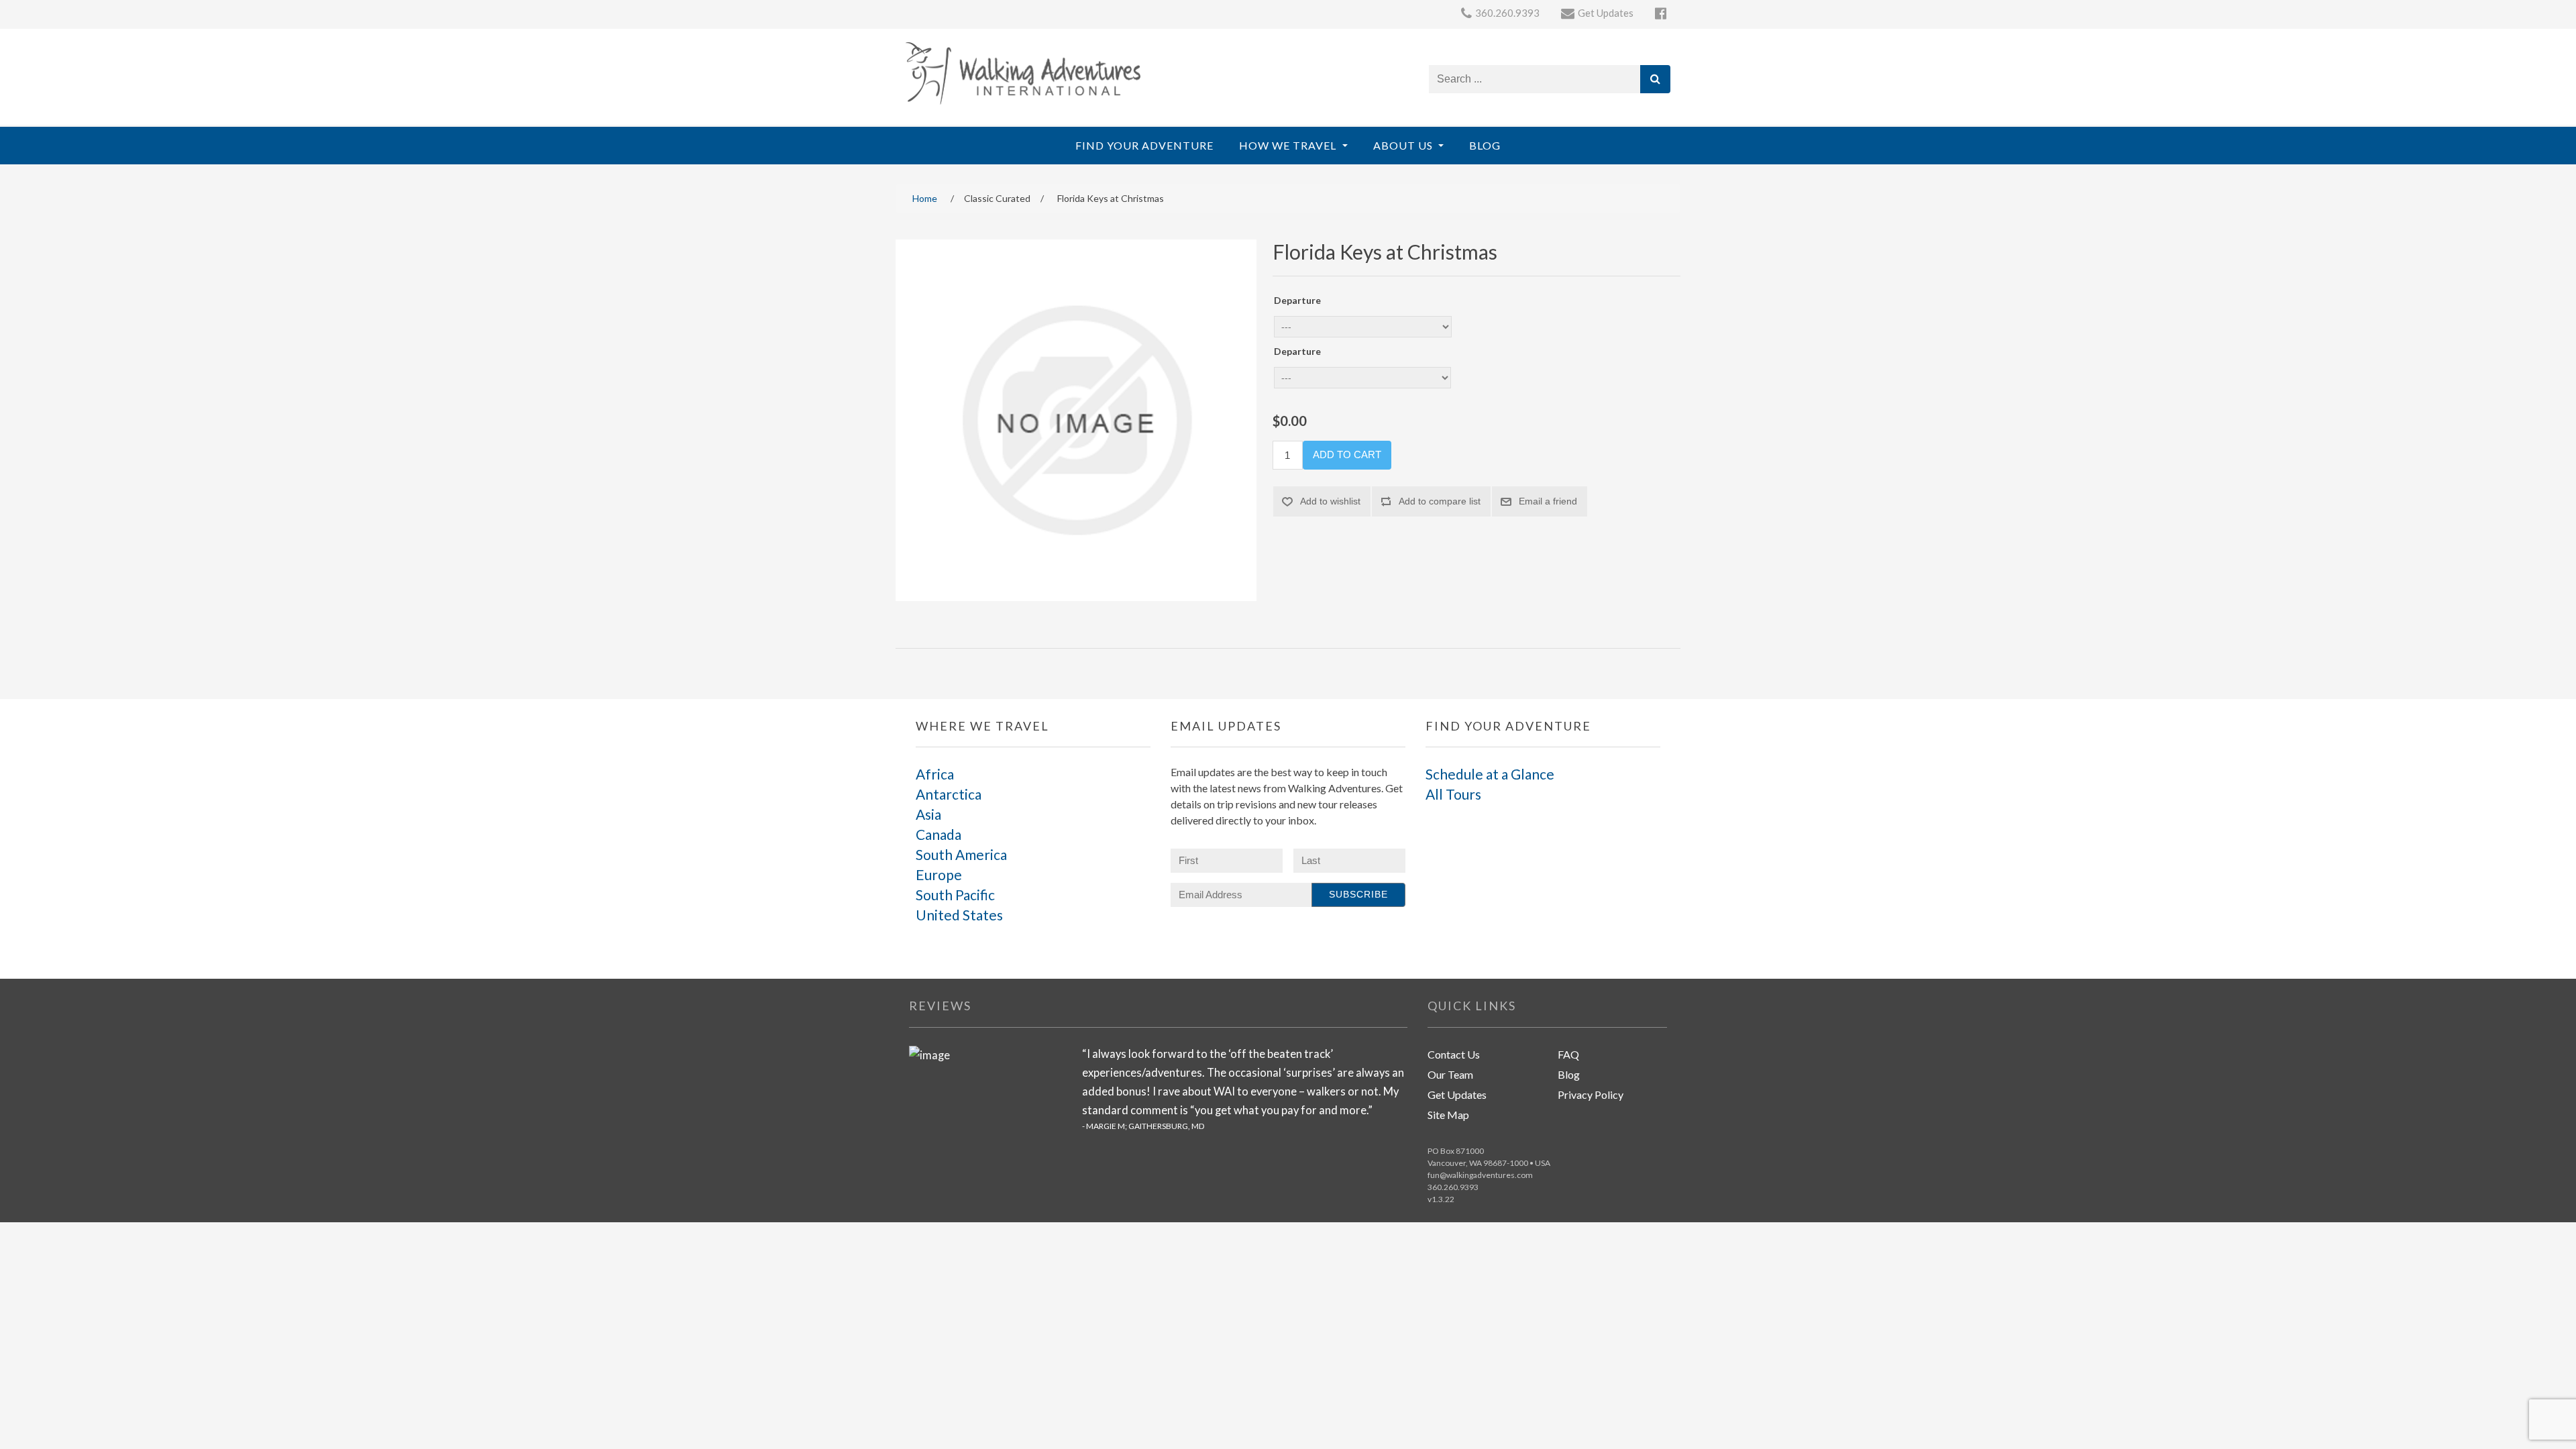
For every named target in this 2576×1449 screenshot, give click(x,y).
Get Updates (1457, 1094)
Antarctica (949, 794)
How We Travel (1289, 145)
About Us (1404, 145)
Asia (928, 814)
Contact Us (1454, 1054)
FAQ (1568, 1054)
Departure (1297, 300)
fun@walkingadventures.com (1480, 1175)
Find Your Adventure (1144, 145)
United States (959, 915)
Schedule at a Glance (1490, 774)
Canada (938, 834)
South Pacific (955, 895)
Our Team (1450, 1074)
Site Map (1448, 1115)
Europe (939, 874)
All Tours (1453, 794)
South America (961, 854)
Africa (935, 774)
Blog (1485, 145)
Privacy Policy (1591, 1094)
